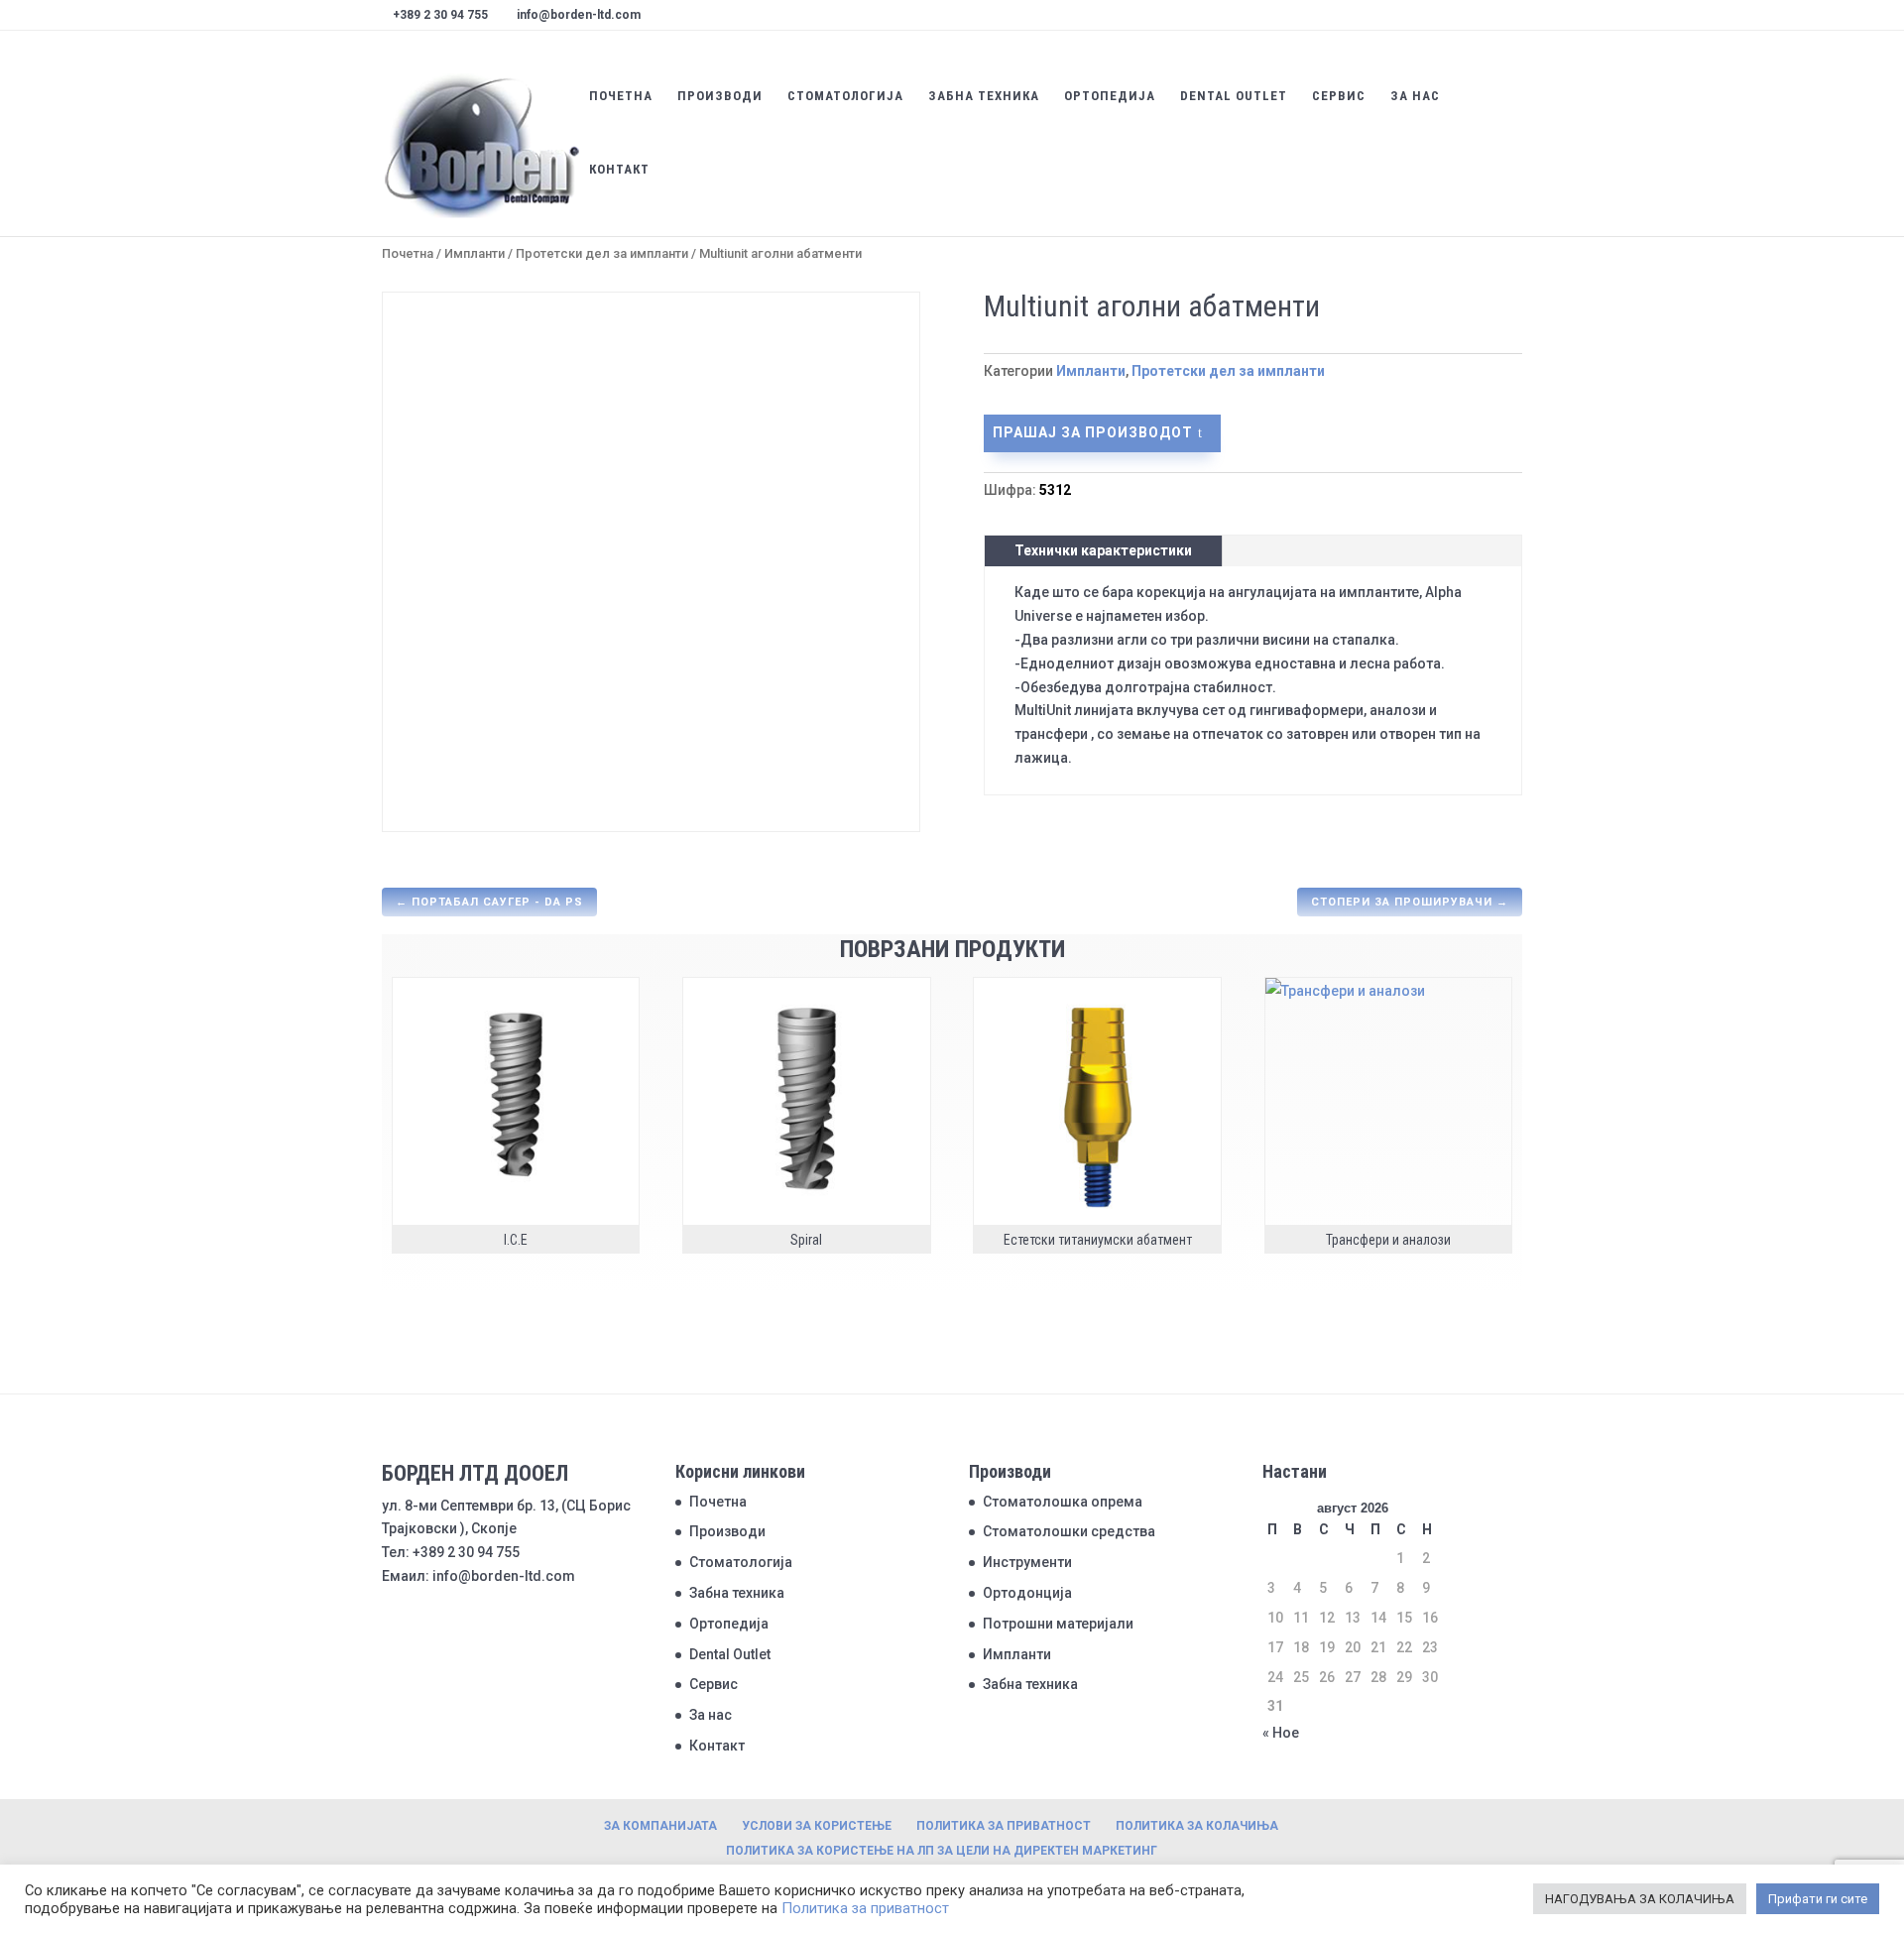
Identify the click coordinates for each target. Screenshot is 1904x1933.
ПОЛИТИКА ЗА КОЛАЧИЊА (1197, 1826)
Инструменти (1027, 1562)
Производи (720, 96)
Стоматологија (845, 96)
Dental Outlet (1234, 96)
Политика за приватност (865, 1908)
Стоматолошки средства (1069, 1531)
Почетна (621, 96)
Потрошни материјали (1058, 1624)
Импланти (475, 253)
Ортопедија (1110, 96)
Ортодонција (1027, 1593)
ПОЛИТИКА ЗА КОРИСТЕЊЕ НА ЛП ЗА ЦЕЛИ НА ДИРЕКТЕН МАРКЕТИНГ (942, 1851)
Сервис (1339, 96)
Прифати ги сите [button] (1818, 1899)
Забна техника (984, 96)
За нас (1415, 96)
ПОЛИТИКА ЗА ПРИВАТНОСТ (1004, 1826)
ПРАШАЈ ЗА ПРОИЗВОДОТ (1093, 432)
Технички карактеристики (1103, 550)
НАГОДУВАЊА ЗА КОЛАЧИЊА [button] (1640, 1899)
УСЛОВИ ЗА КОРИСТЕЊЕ (817, 1826)
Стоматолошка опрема (1063, 1502)
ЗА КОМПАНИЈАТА (660, 1826)
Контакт (619, 170)
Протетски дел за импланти (602, 253)
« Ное (1281, 1733)
